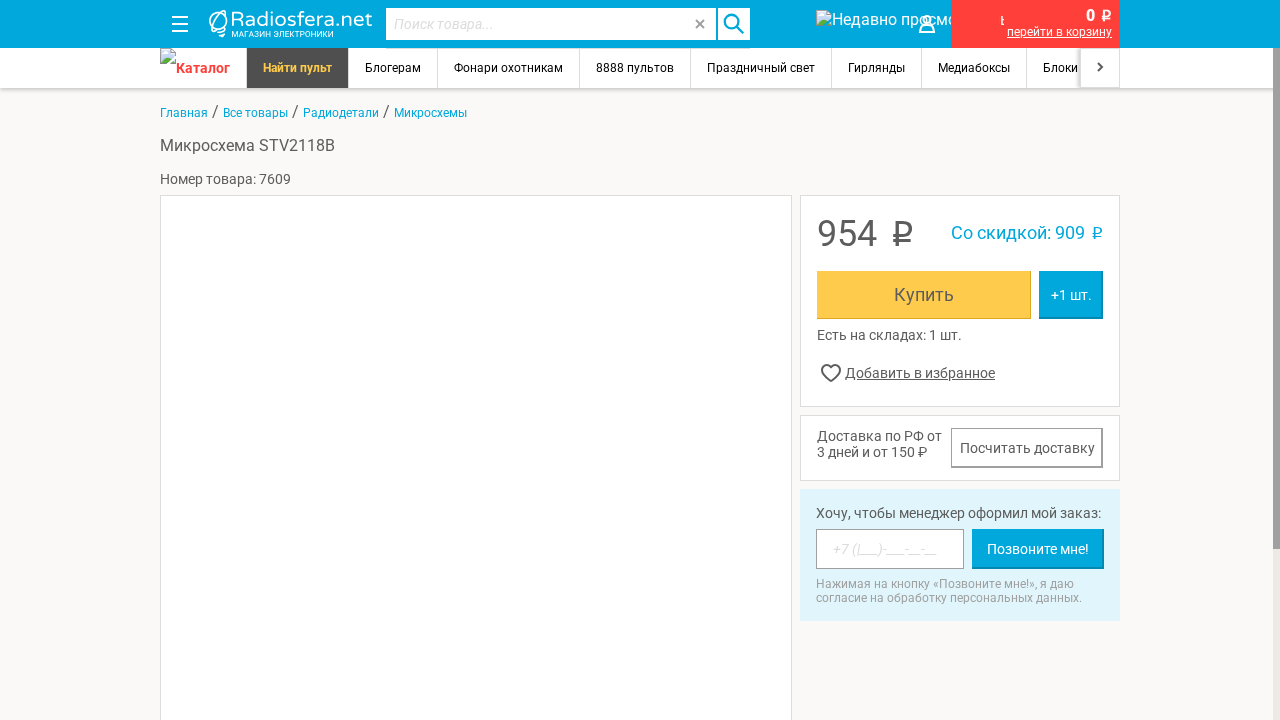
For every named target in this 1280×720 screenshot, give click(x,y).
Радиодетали (341, 113)
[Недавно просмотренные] (854, 24)
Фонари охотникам (508, 68)
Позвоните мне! (1038, 549)
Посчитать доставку (1027, 448)
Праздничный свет (761, 68)
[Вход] (927, 24)
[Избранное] (782, 24)
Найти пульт (297, 68)
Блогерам (393, 68)
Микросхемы (430, 113)
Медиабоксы (974, 68)
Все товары (255, 113)
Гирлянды (876, 68)
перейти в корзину (1059, 32)
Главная (184, 113)
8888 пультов (635, 68)
